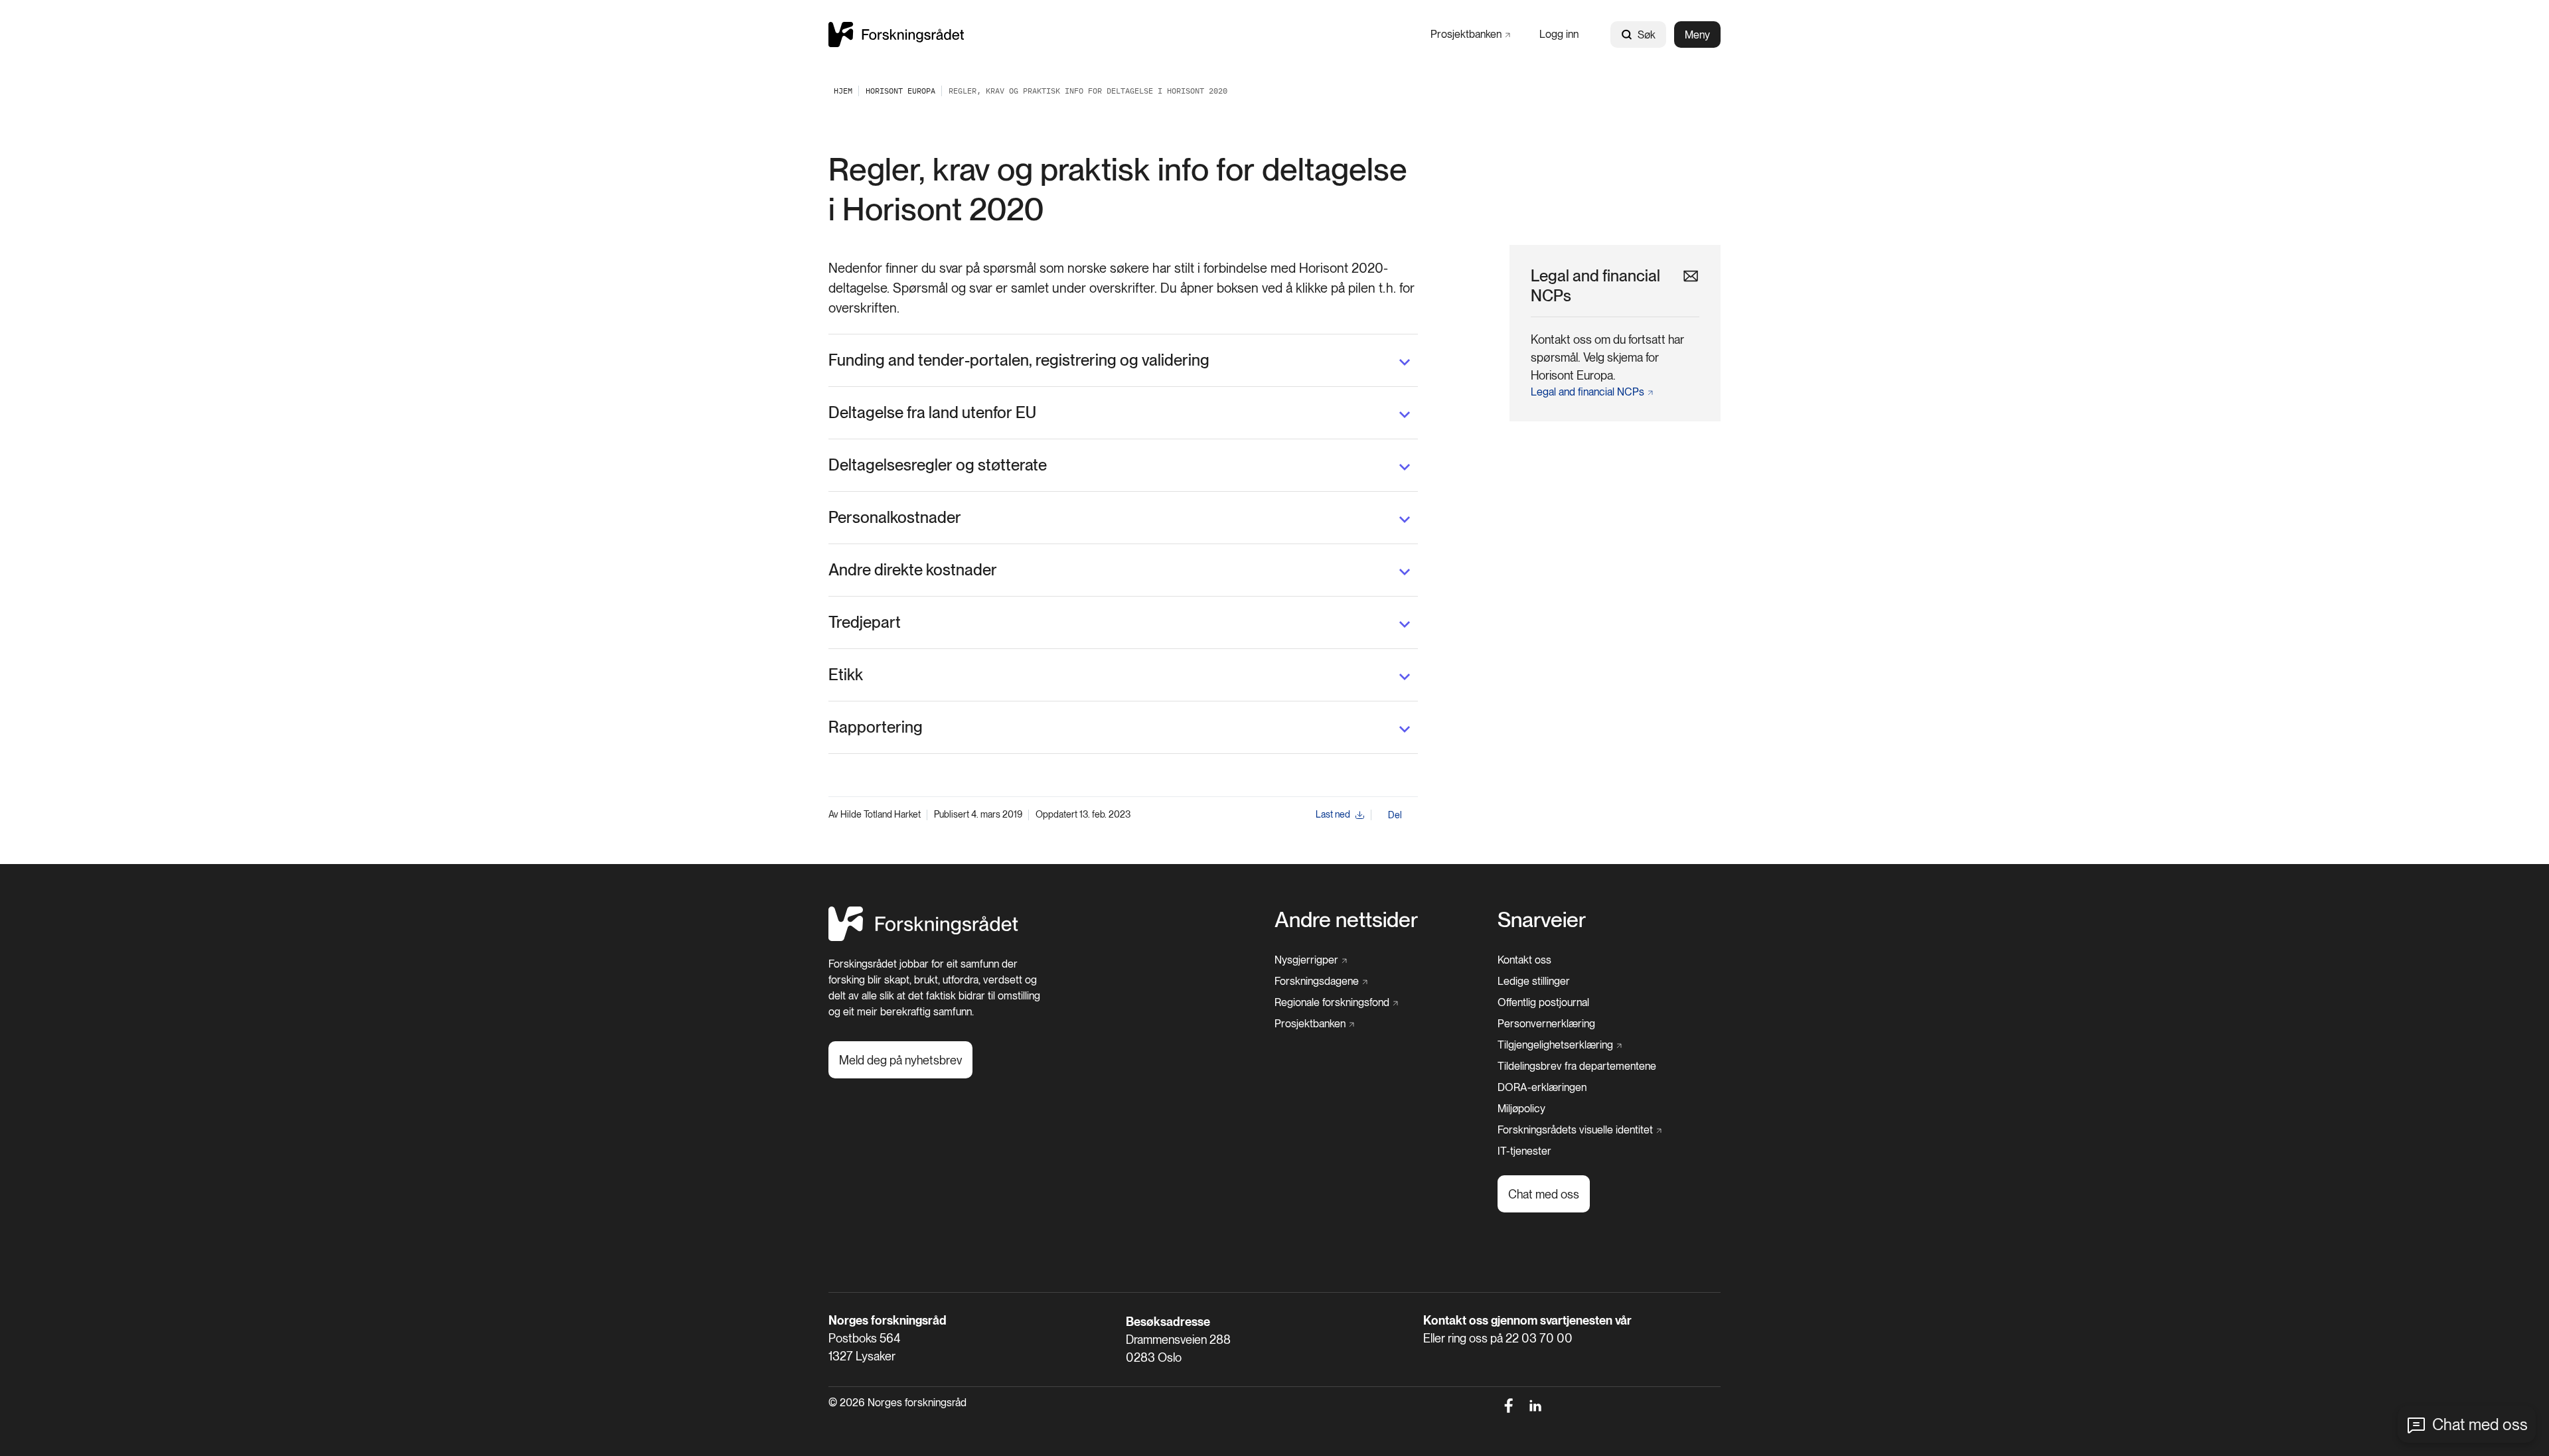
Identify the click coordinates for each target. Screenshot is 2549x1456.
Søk (1647, 35)
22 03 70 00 (1539, 1338)
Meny (1697, 35)
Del (1395, 815)
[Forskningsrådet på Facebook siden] (1508, 1406)
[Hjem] (896, 34)
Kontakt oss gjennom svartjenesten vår (1527, 1320)
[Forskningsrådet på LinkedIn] (1536, 1406)
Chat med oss (2480, 1424)
